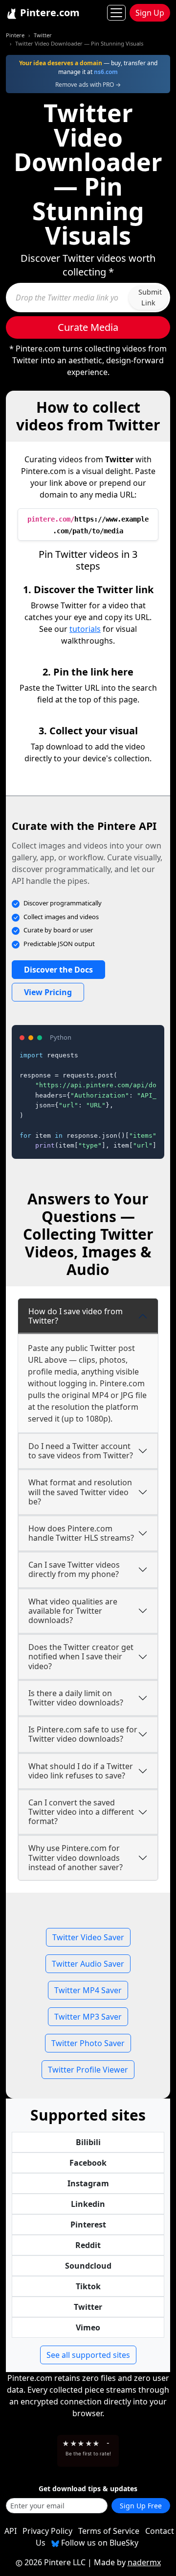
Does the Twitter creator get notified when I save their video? (81, 1656)
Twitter (43, 35)
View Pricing (48, 992)
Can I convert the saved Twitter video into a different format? (81, 1812)
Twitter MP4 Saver (88, 1990)
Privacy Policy (47, 2531)
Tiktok (88, 2286)
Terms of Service (109, 2531)
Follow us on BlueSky (99, 2543)
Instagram (88, 2183)
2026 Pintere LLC (55, 2562)
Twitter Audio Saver (88, 1964)
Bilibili (88, 2142)
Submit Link (150, 297)
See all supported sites (88, 2355)
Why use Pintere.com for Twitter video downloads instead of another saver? (76, 1857)
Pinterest (88, 2225)
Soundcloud (88, 2266)
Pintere (15, 35)
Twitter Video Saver (88, 1937)
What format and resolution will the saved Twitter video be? (80, 1492)
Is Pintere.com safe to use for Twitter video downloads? (83, 1734)
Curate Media (88, 327)
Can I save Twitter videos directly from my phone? (74, 1569)
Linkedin (88, 2204)
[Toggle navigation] (116, 13)
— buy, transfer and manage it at (88, 67)
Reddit (88, 2245)
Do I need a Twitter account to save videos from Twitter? (81, 1451)
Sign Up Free (141, 2506)
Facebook (88, 2163)
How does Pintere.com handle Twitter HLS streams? (81, 1533)
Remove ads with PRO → (88, 85)
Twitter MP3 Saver (88, 2017)
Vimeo (88, 2327)
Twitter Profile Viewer (88, 2070)
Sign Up (150, 13)
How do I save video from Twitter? (76, 1316)
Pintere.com (49, 13)
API (11, 2531)
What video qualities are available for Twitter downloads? (73, 1611)
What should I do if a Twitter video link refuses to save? (81, 1771)
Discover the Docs (58, 970)
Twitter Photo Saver (88, 2043)
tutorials (85, 629)
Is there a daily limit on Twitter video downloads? (76, 1698)
